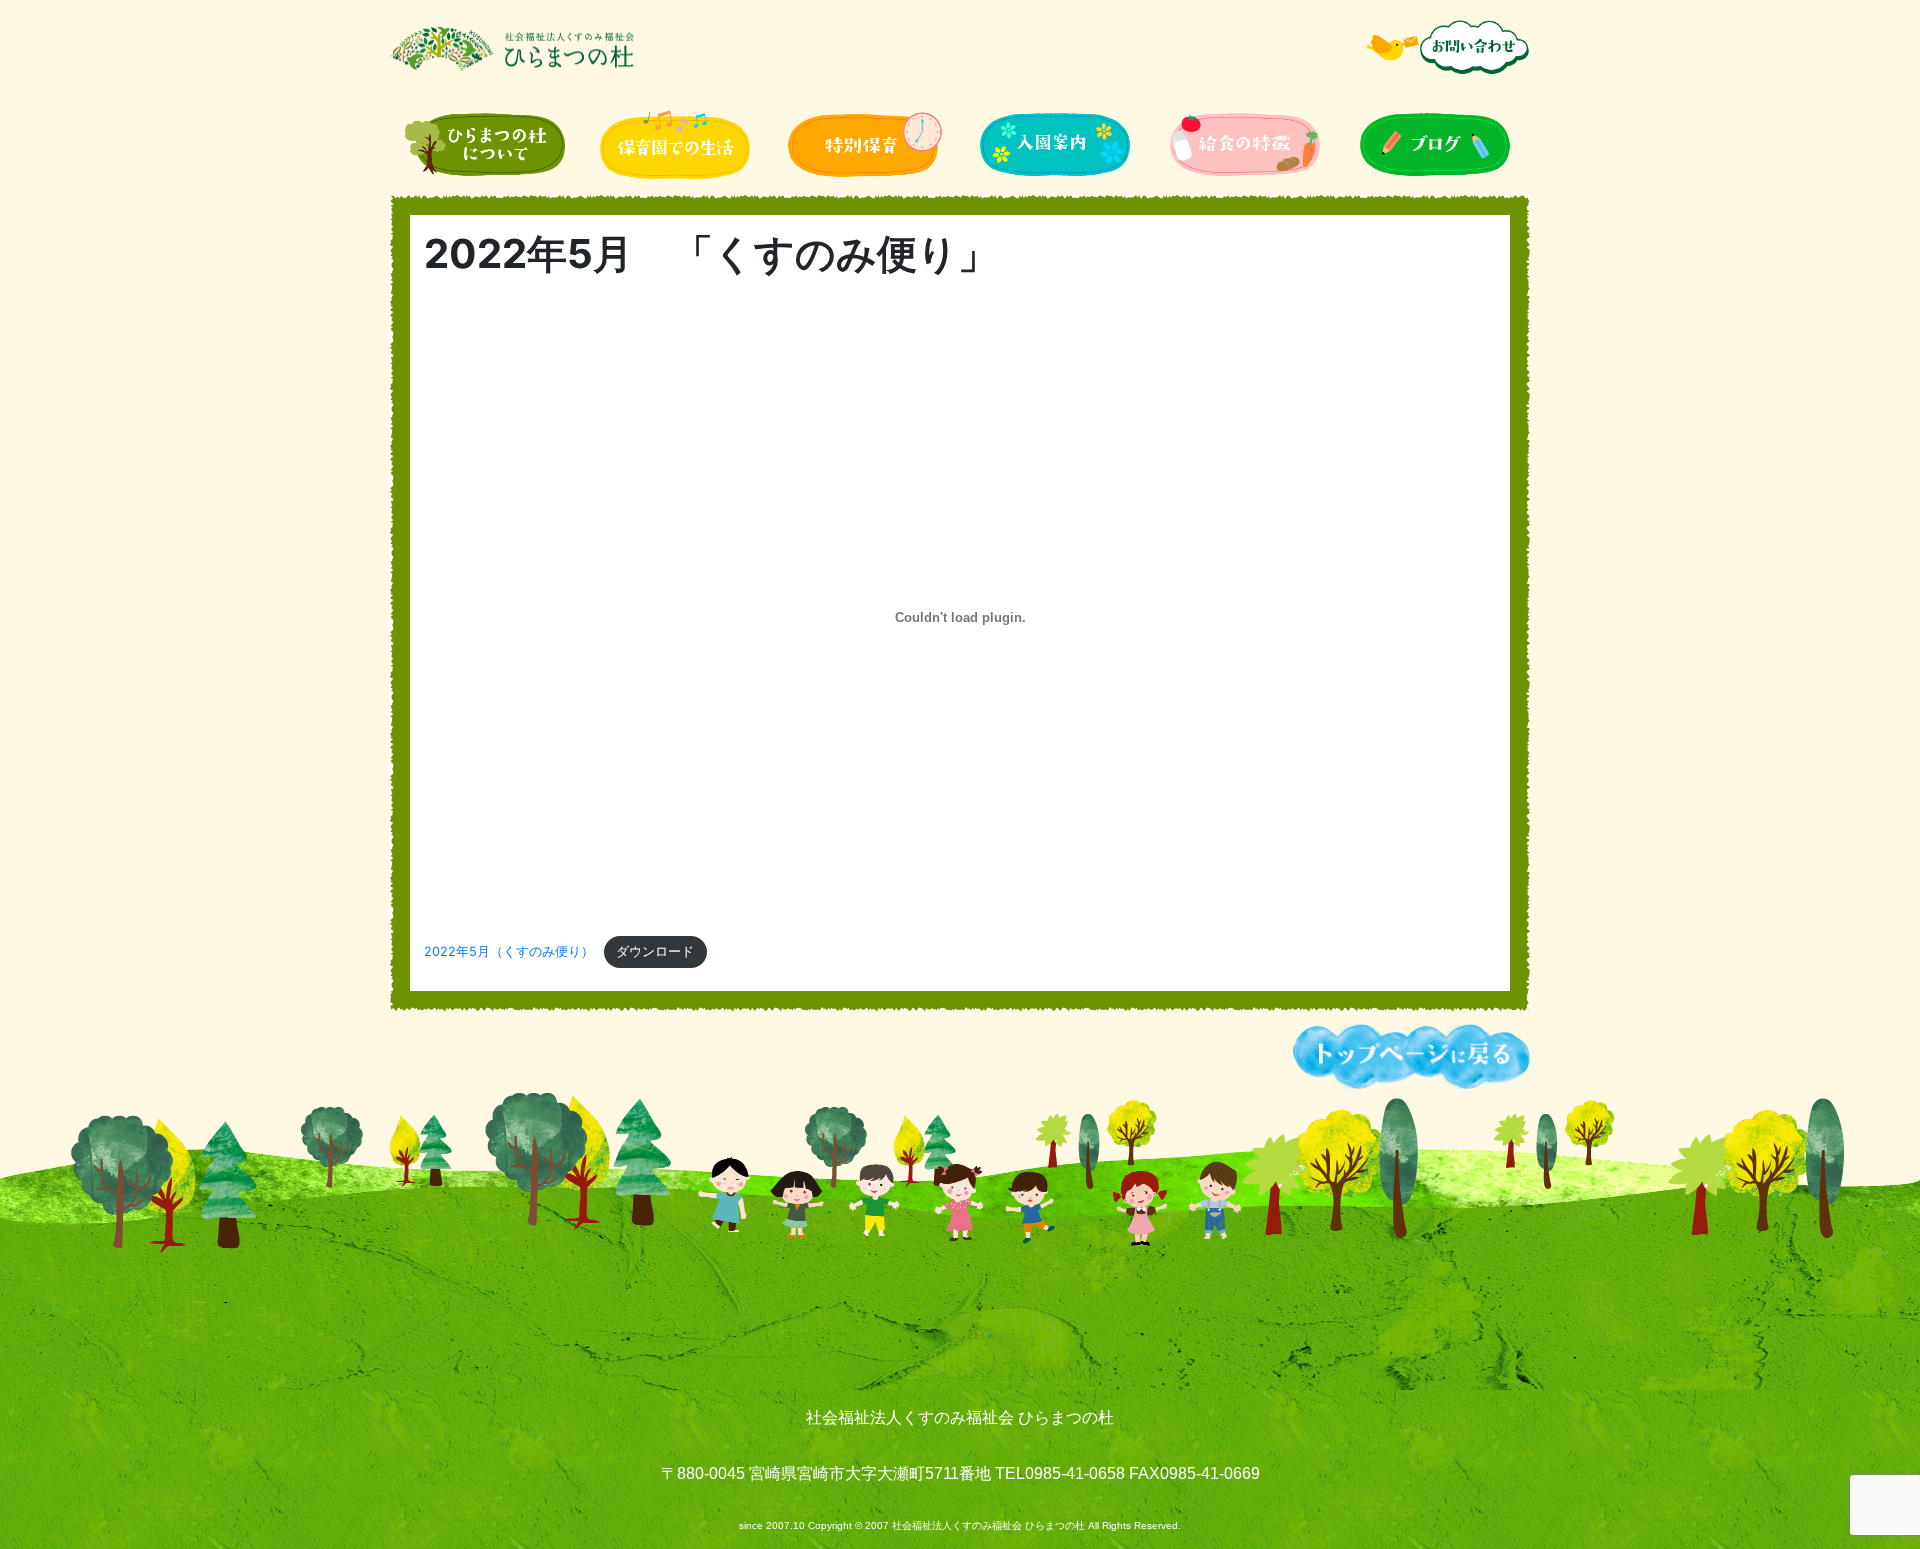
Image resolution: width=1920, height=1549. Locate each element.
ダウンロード (655, 951)
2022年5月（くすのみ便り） (509, 951)
